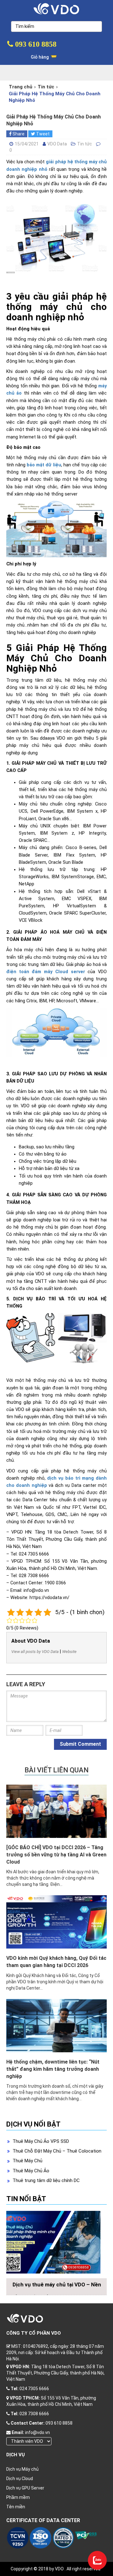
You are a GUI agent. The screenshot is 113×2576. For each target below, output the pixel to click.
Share (18, 134)
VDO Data (57, 144)
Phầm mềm (18, 2497)
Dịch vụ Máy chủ (22, 2469)
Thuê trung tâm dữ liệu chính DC (46, 2180)
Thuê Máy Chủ (27, 2161)
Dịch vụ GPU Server (25, 2488)
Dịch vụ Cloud (20, 2479)
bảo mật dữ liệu (44, 465)
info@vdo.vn (38, 2432)
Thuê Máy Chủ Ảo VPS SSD (41, 2141)
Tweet (42, 134)
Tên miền (16, 2507)
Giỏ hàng (40, 57)
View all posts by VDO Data (35, 1652)
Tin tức (46, 87)
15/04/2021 (27, 144)
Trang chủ (21, 87)
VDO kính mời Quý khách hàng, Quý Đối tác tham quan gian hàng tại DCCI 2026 (56, 1962)
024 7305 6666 (34, 2389)
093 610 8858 (35, 44)
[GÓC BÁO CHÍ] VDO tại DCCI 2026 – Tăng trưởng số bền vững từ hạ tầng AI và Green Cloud (56, 1855)
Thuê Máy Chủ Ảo (31, 2171)
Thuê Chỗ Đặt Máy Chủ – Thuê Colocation (57, 2151)
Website (69, 1652)
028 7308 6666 (34, 2414)
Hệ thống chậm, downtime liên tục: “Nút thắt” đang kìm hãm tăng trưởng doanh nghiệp (53, 2069)
